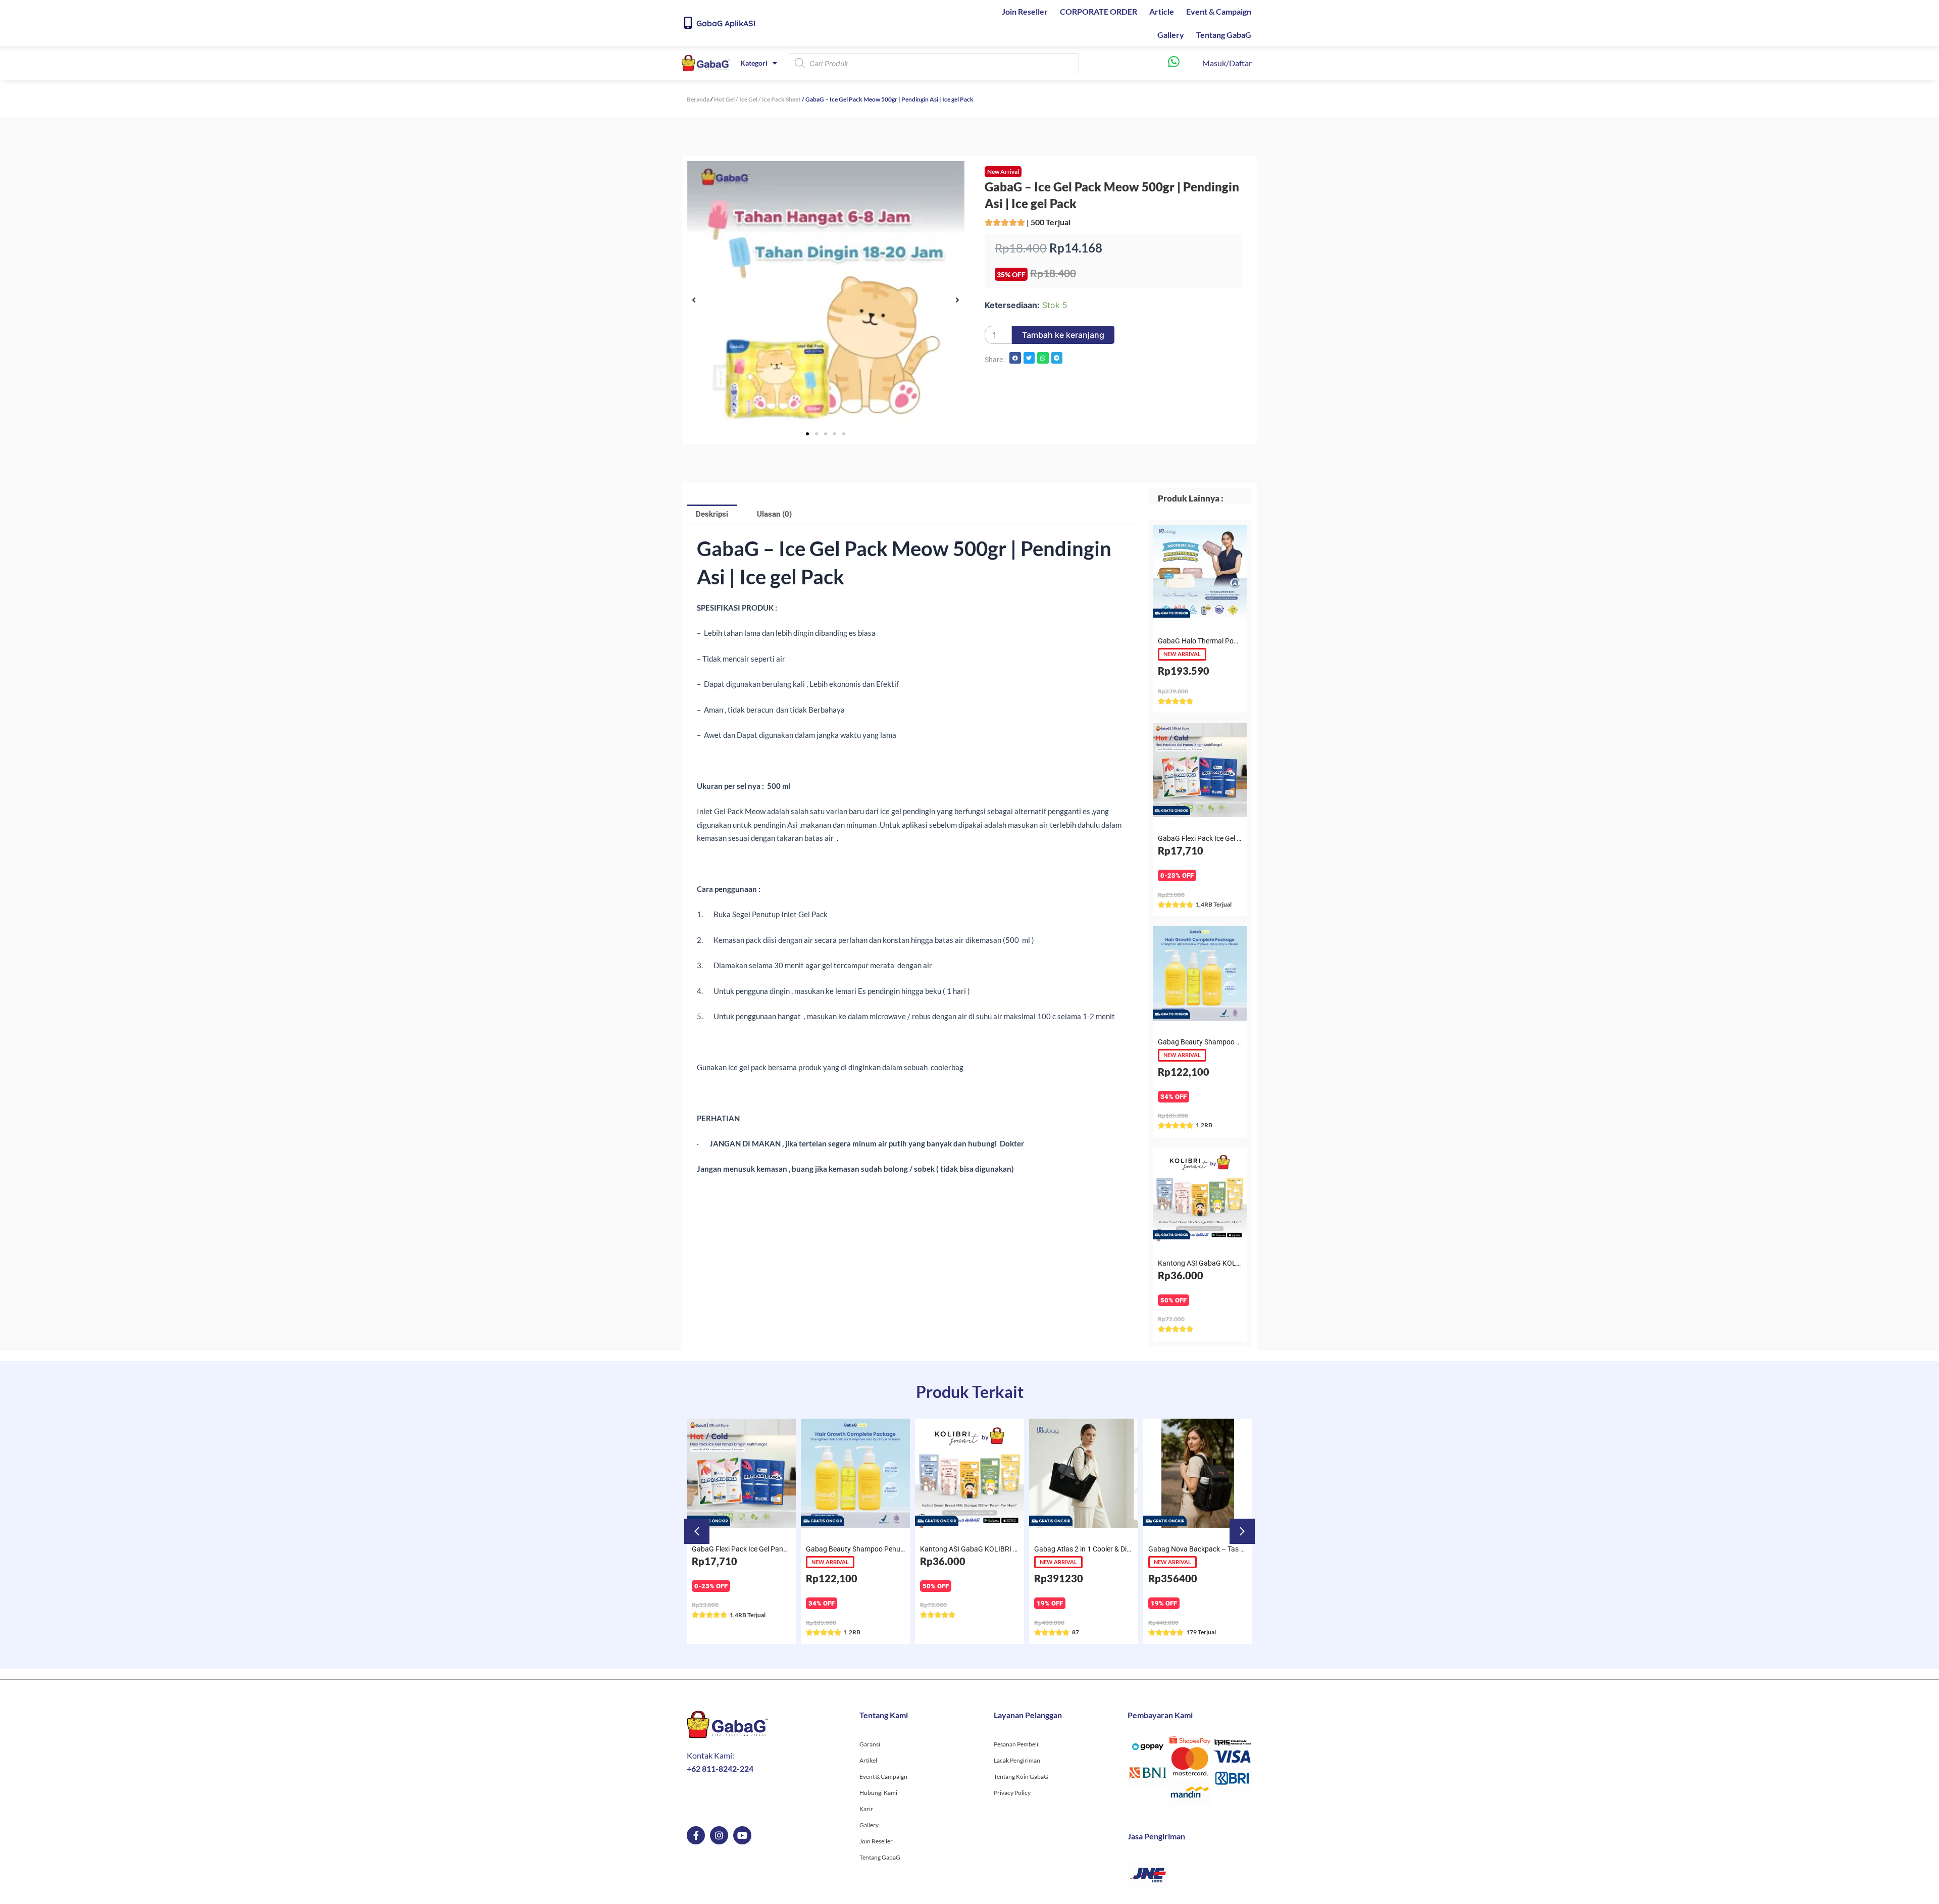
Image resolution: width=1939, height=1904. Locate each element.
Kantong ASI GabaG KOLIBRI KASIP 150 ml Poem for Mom (1012, 1549)
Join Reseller (1025, 11)
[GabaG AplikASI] (688, 23)
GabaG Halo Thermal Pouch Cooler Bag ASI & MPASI (1240, 641)
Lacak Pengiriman (1017, 1760)
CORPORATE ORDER (1099, 11)
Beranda (698, 99)
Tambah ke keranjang (1063, 335)
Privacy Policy (1012, 1793)
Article (1162, 11)
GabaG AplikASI (726, 23)
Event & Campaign (1219, 11)
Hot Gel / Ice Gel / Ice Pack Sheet (757, 99)
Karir (866, 1809)
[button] (694, 300)
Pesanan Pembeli (1016, 1744)
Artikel (868, 1760)
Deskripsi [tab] (712, 514)
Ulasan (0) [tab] (774, 514)
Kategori (754, 63)
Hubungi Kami (878, 1793)
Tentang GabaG (1224, 35)
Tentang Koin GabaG (1021, 1776)
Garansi (870, 1744)
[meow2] (826, 300)
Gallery (1171, 35)
